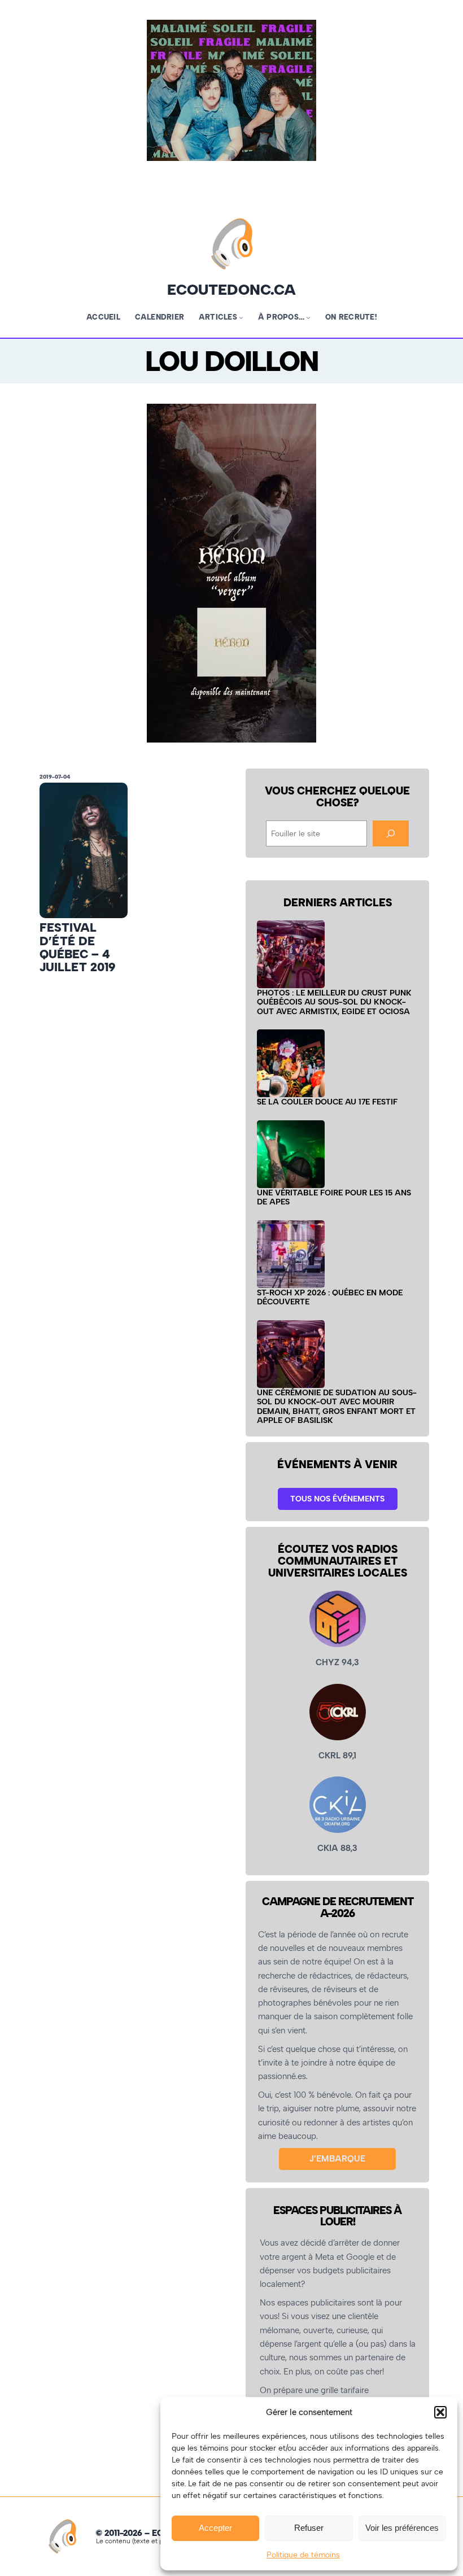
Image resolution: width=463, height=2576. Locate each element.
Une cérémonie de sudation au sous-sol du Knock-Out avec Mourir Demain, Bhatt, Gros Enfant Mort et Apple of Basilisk (337, 1407)
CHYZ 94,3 (337, 1662)
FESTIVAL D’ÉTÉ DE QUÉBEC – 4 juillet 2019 (77, 947)
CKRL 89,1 (337, 1756)
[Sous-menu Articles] (241, 317)
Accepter (215, 2528)
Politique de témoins (303, 2555)
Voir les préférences (402, 2528)
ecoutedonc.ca (231, 290)
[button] (440, 2412)
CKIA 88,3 (337, 1848)
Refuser (309, 2528)
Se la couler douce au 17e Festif (327, 1102)
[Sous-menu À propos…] (308, 317)
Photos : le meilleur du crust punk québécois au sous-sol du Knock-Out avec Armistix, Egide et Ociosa (334, 1002)
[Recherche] (391, 833)
